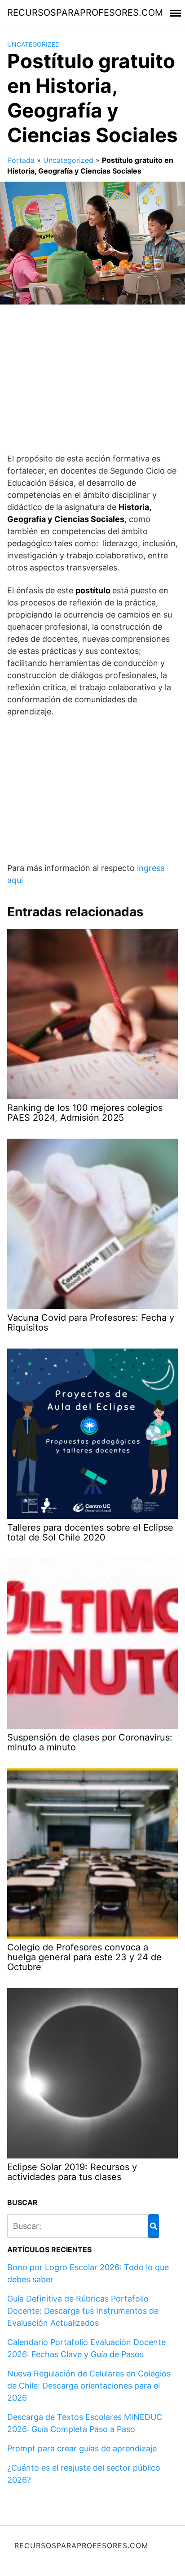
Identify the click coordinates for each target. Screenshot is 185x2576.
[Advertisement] (92, 382)
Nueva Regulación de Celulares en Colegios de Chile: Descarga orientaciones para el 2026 (89, 2386)
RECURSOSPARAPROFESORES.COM (85, 13)
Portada (21, 160)
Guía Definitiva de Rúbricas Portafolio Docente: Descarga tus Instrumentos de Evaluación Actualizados (83, 2311)
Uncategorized (33, 44)
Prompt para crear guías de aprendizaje (82, 2448)
